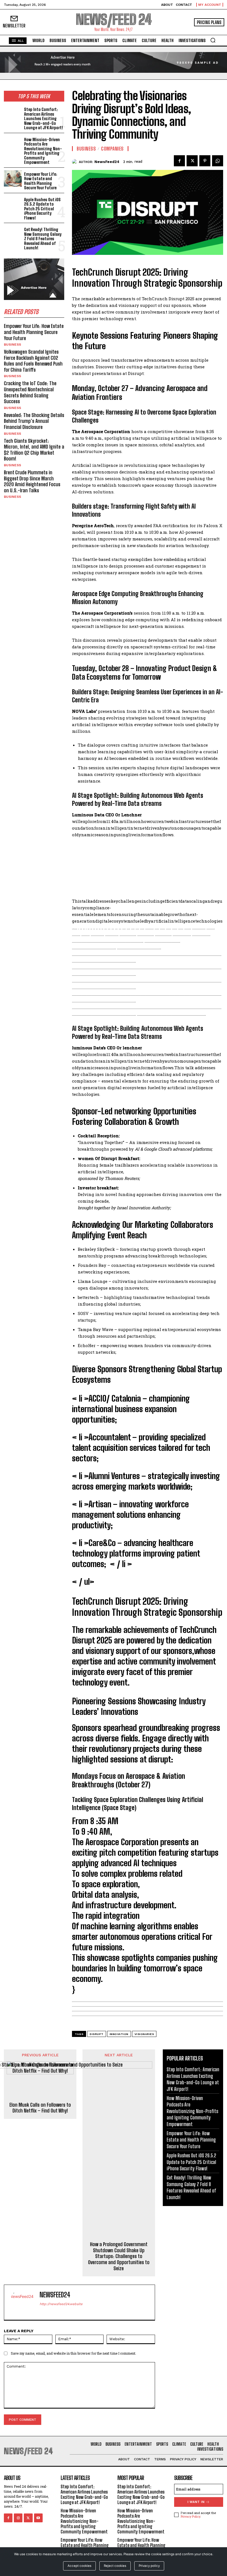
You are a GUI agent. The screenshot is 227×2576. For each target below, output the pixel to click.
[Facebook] (179, 161)
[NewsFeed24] (75, 162)
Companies (112, 149)
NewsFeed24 (107, 162)
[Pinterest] (205, 161)
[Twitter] (192, 161)
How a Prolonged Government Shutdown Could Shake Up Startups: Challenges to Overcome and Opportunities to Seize (119, 2256)
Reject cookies (115, 2566)
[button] (213, 40)
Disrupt (97, 2034)
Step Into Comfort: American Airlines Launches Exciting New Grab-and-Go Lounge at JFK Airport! (44, 118)
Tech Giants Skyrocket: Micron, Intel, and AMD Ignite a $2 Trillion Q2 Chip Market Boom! (34, 450)
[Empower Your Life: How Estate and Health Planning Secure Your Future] (13, 179)
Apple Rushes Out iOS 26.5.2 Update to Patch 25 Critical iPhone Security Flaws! (42, 209)
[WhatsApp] (218, 161)
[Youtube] (38, 2518)
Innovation (119, 2034)
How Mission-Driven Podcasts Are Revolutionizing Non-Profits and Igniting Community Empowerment (43, 151)
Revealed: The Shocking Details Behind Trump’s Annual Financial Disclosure (34, 421)
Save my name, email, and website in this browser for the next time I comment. (73, 2353)
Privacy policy (149, 2566)
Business (12, 345)
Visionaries (144, 2034)
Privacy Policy (190, 2516)
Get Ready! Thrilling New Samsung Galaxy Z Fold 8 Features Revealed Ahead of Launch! (43, 239)
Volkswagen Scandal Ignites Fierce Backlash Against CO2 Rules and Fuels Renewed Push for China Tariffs (33, 361)
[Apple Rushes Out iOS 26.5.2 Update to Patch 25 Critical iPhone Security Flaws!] (13, 204)
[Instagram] (18, 2518)
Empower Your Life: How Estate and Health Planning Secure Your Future (41, 181)
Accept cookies (79, 2566)
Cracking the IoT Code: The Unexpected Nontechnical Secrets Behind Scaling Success (30, 392)
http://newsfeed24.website (61, 2304)
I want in (196, 2502)
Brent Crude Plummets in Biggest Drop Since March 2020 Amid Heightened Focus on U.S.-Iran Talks (32, 481)
